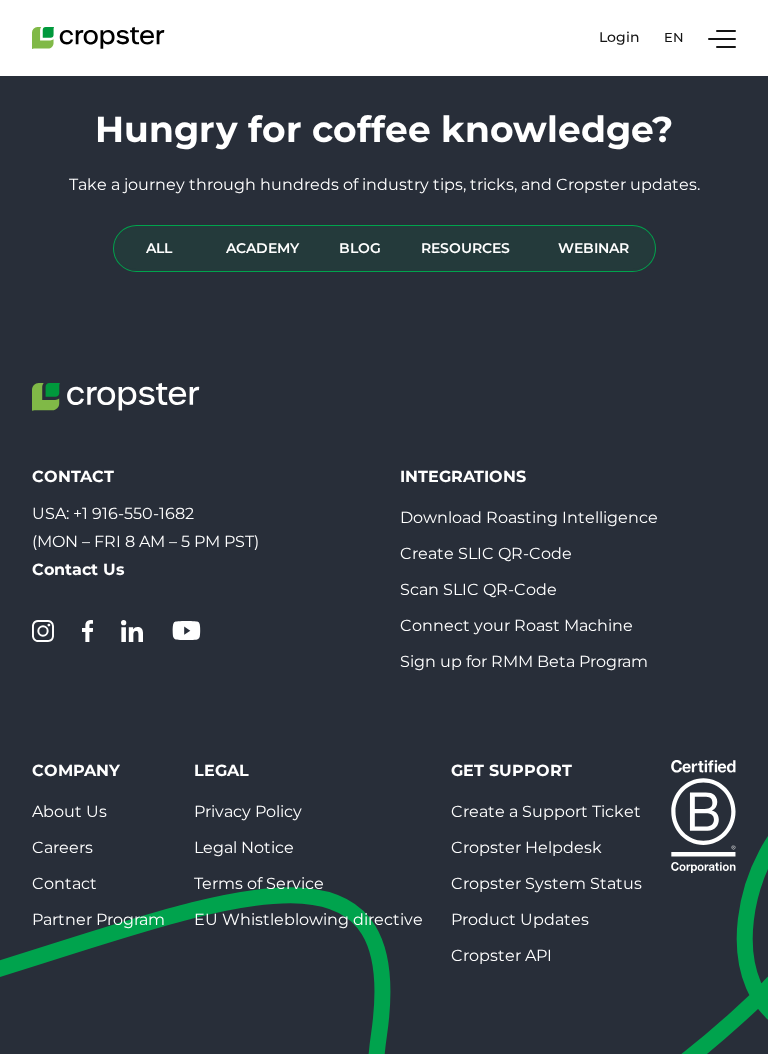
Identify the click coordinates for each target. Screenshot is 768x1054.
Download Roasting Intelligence (529, 517)
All (159, 248)
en (674, 37)
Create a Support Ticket (546, 811)
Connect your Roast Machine (516, 625)
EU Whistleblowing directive (308, 919)
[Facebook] (87, 631)
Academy (262, 248)
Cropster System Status (546, 883)
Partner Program (98, 919)
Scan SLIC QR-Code (478, 589)
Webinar (593, 248)
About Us (69, 811)
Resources (465, 248)
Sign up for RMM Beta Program (524, 661)
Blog (360, 248)
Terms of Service (259, 883)
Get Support (511, 770)
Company (76, 770)
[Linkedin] (132, 631)
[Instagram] (43, 631)
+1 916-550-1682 (133, 513)
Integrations (463, 476)
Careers (62, 847)
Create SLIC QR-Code (486, 553)
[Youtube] (186, 631)
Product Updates (520, 919)
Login (619, 37)
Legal (221, 770)
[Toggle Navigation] (722, 38)
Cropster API (501, 955)
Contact (64, 883)
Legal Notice (244, 847)
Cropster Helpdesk (526, 847)
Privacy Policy (248, 811)
